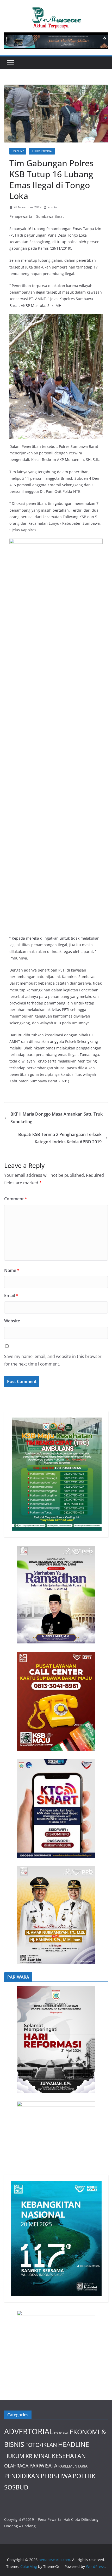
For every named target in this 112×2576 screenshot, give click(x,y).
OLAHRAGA (16, 2466)
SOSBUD (16, 2487)
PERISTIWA (56, 2476)
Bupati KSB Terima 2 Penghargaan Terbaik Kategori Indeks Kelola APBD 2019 (60, 1138)
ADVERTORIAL (29, 2431)
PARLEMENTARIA (73, 2466)
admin (52, 207)
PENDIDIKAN (22, 2476)
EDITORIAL (61, 2433)
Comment (16, 1199)
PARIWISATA (43, 2466)
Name (12, 1270)
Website (12, 1321)
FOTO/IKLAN (41, 2445)
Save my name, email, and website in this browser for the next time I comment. (53, 1360)
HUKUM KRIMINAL (42, 151)
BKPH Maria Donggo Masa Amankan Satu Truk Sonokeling (57, 1118)
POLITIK (84, 2476)
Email (11, 1295)
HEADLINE (18, 151)
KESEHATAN (69, 2456)
